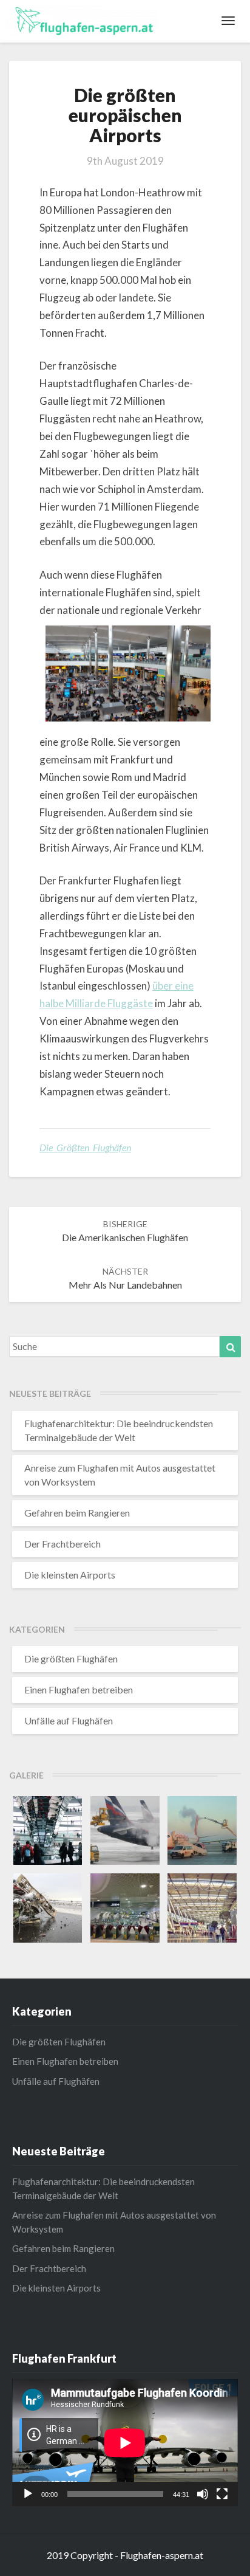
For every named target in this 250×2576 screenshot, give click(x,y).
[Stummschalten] (203, 2494)
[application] (125, 2443)
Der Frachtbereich (62, 1544)
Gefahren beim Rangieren (77, 1513)
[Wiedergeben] (28, 2494)
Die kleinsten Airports (70, 1575)
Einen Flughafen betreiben (79, 1689)
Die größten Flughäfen (85, 1147)
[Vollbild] (222, 2494)
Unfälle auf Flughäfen (69, 1720)
